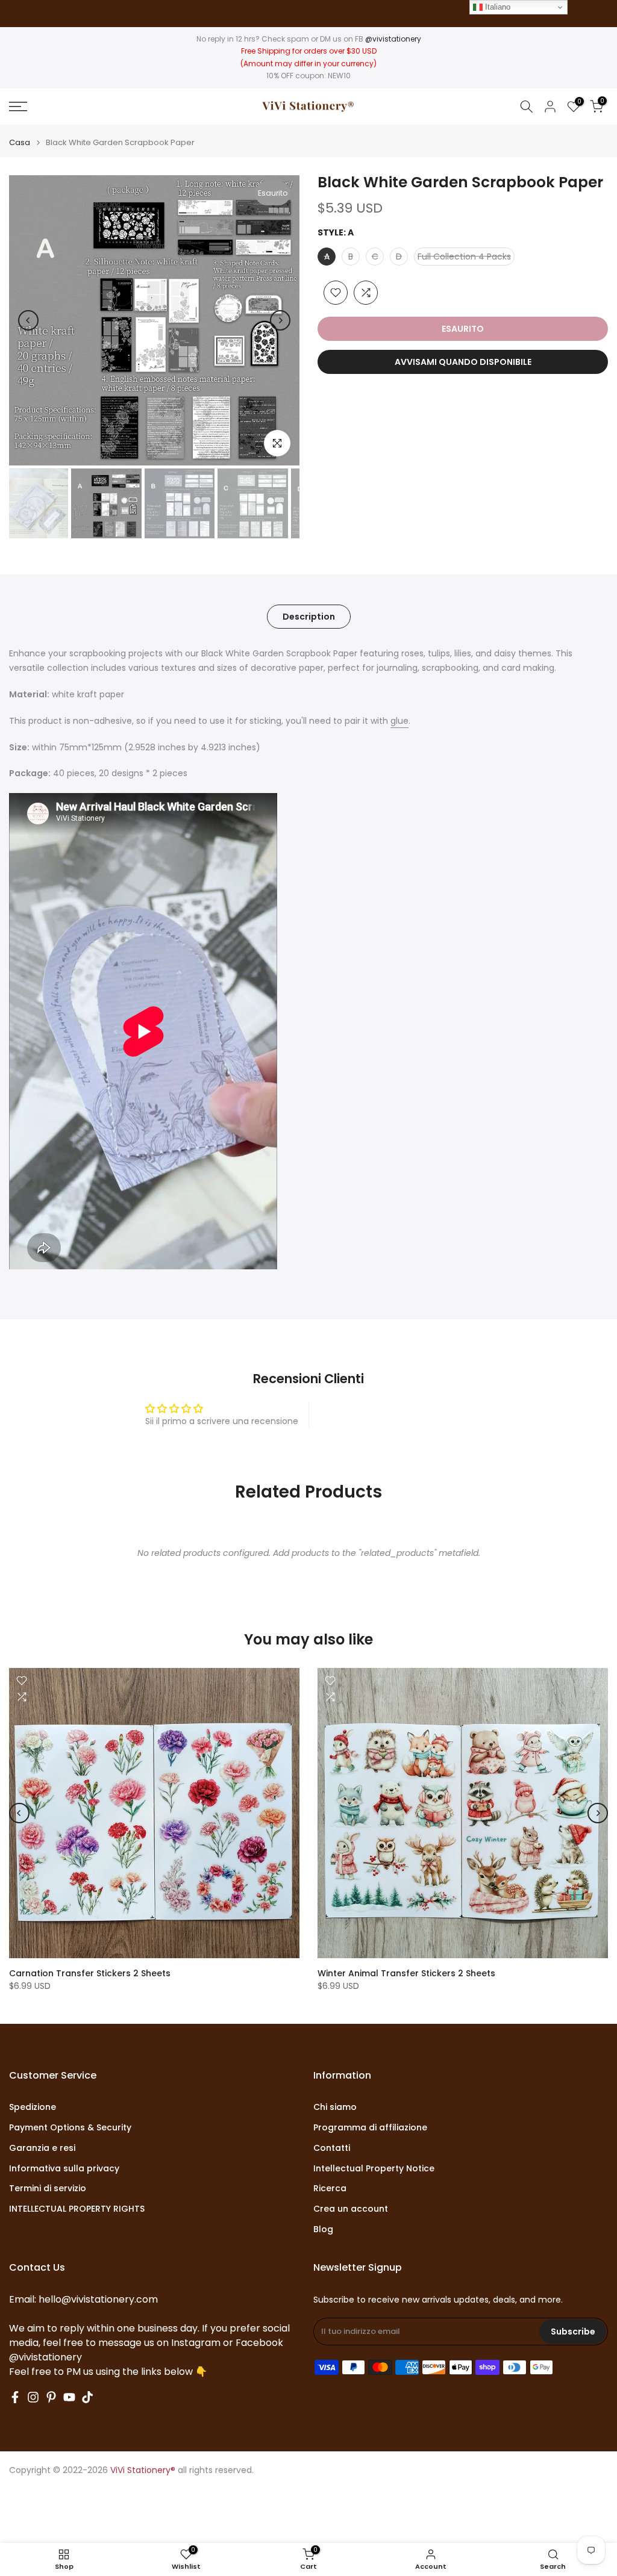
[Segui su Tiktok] (87, 2397)
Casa (20, 142)
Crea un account (351, 2209)
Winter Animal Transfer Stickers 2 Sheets (406, 1973)
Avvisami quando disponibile (463, 362)
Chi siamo (335, 2107)
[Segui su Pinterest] (51, 2397)
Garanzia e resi (42, 2148)
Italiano (496, 7)
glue (399, 721)
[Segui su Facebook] (15, 2397)
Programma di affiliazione (370, 2128)
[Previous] (28, 320)
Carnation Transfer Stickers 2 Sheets (90, 1973)
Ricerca (330, 2189)
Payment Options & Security (70, 2128)
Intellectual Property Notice (374, 2169)
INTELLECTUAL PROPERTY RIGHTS (77, 2209)
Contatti (332, 2148)
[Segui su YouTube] (69, 2397)
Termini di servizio (48, 2189)
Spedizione (33, 2107)
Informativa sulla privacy (64, 2169)
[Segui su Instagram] (33, 2397)
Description (309, 617)
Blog (323, 2229)
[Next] (280, 320)
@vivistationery (393, 39)
